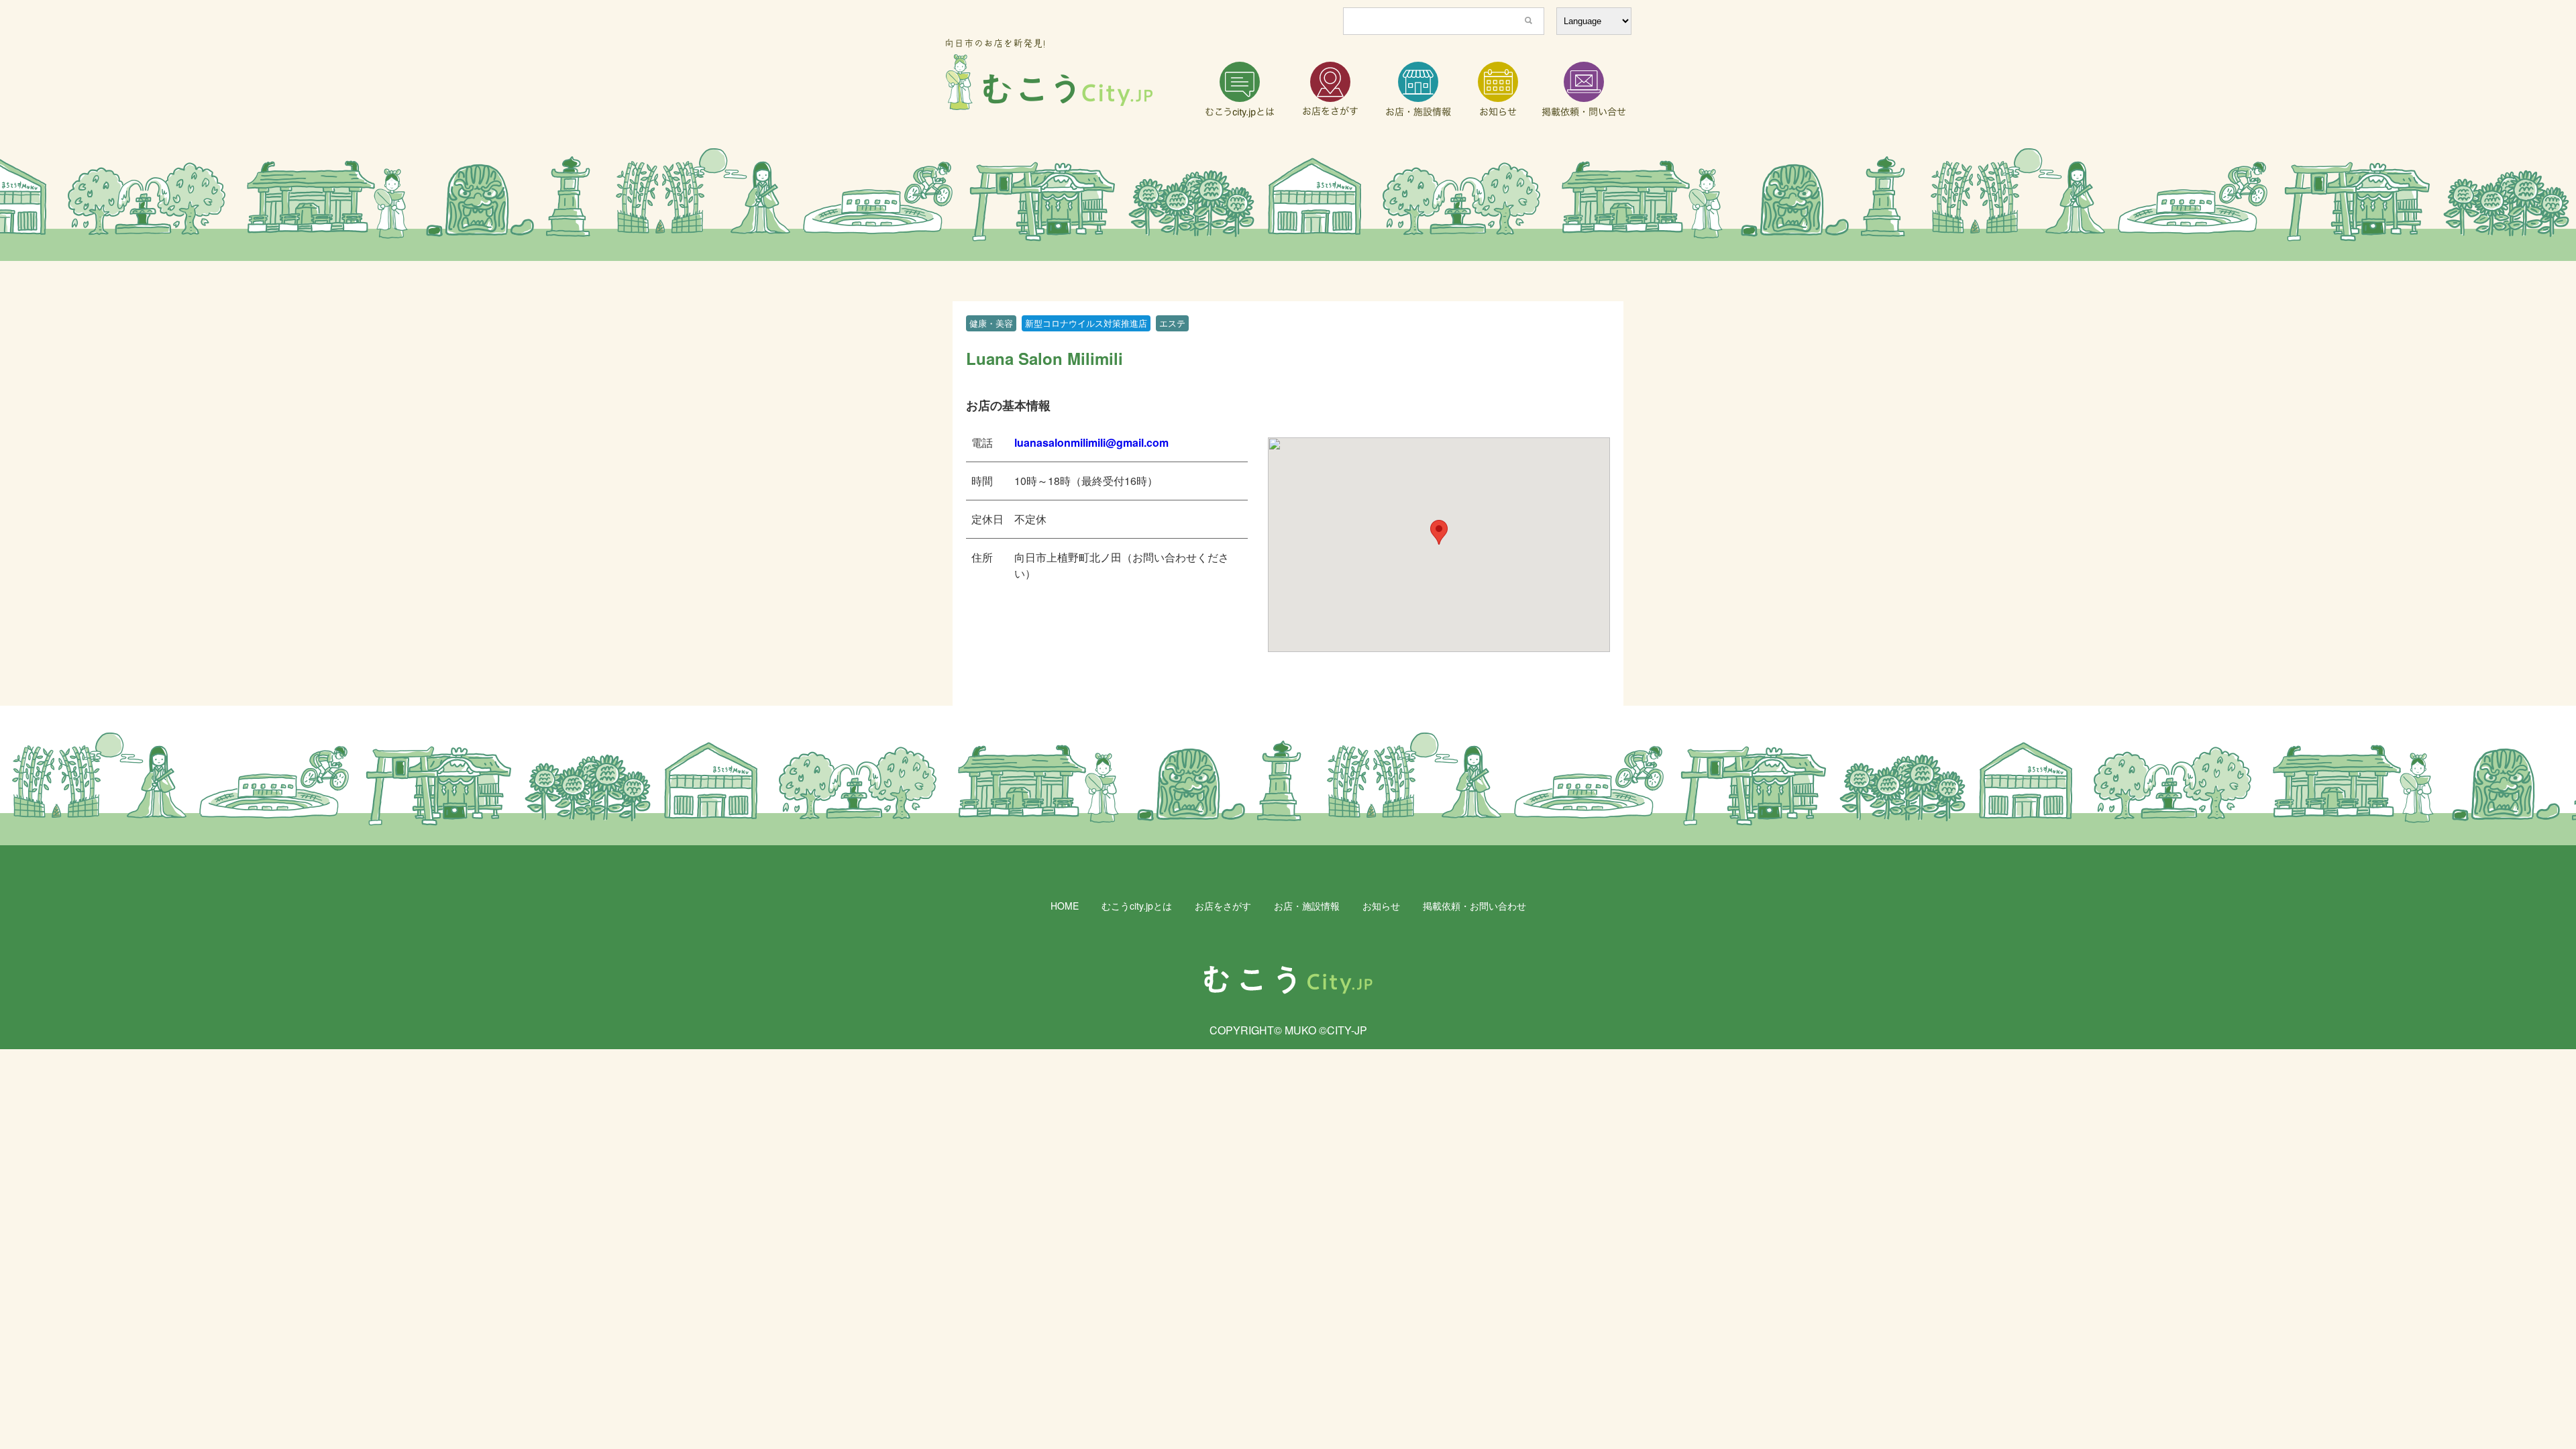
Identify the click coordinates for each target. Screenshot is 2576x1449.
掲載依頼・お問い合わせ (1474, 906)
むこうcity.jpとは (1137, 906)
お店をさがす (1223, 906)
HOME (1065, 906)
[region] (1288, 205)
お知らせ (1381, 906)
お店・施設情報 (1307, 906)
